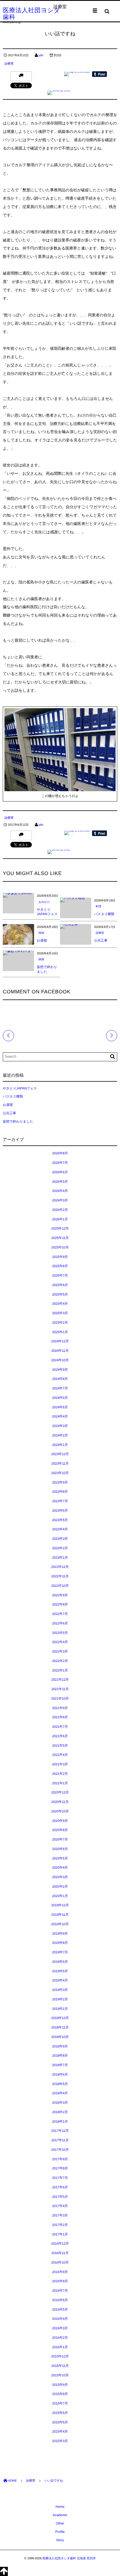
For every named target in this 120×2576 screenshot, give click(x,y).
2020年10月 (60, 1811)
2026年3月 (60, 1200)
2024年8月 (60, 1379)
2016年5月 (60, 2309)
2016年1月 (60, 2347)
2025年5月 (60, 1294)
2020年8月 (60, 1830)
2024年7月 (60, 1388)
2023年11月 (60, 1463)
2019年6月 (60, 1962)
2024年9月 (60, 1370)
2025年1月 (60, 1332)
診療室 (9, 64)
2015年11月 (60, 2366)
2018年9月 (60, 2046)
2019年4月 (60, 1980)
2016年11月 (60, 2253)
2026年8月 (60, 1153)
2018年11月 (60, 2027)
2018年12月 (60, 2018)
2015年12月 (60, 2356)
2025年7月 (60, 1275)
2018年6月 (60, 2074)
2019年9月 (60, 1934)
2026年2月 (60, 1210)
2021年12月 (60, 1680)
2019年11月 (60, 1915)
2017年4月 (60, 2206)
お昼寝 (42, 940)
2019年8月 (60, 1943)
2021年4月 (60, 1755)
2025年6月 (60, 1285)
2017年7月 (60, 2178)
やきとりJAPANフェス (20, 1088)
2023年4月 (60, 1529)
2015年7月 (60, 2403)
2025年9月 (60, 1257)
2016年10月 (60, 2262)
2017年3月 (60, 2215)
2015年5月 (60, 2422)
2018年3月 (60, 2103)
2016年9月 (60, 2272)
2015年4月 (60, 2431)
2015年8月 (60, 2394)
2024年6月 (60, 1398)
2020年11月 (60, 1802)
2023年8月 (60, 1492)
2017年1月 (60, 2234)
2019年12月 (60, 1905)
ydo (41, 55)
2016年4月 (60, 2319)
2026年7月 (60, 1163)
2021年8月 (60, 1717)
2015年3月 (60, 2441)
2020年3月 (60, 1877)
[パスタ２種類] (72, 900)
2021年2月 (60, 1774)
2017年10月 (60, 2150)
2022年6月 (60, 1623)
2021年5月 (60, 1746)
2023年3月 (60, 1539)
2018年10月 (60, 2037)
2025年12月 (60, 1228)
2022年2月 (60, 1661)
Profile (60, 2532)
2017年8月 (60, 2168)
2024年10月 (60, 1360)
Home (60, 2507)
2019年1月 (60, 2009)
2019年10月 (60, 1924)
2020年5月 (60, 1858)
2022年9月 (60, 1595)
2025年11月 (60, 1238)
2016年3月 (60, 2328)
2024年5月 (60, 1407)
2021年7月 (60, 1727)
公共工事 (101, 940)
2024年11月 (60, 1351)
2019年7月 (60, 1952)
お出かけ (44, 902)
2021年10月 (60, 1698)
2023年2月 (60, 1548)
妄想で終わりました (18, 1121)
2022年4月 (60, 1642)
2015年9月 (60, 2385)
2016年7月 (60, 2291)
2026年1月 (60, 1219)
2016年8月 (60, 2281)
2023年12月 (60, 1454)
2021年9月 (60, 1708)
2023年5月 (60, 1520)
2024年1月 (60, 1445)
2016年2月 (60, 2338)
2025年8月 (60, 1266)
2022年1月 (60, 1670)
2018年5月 (60, 2084)
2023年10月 (60, 1473)
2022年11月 (60, 1576)
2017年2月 (60, 2225)
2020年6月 (60, 1849)
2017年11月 (60, 2140)
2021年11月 (60, 1689)
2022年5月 (60, 1633)
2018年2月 (60, 2112)
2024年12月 (60, 1341)
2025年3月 (60, 1313)
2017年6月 (60, 2187)
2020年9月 (60, 1821)
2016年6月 (60, 2300)
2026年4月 (60, 1191)
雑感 (41, 933)
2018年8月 (60, 2056)
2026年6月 (60, 1172)
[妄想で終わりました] (18, 953)
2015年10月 (60, 2375)
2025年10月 (60, 1247)
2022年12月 (60, 1567)
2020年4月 (60, 1868)
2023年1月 (60, 1558)
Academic (60, 2515)
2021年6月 (60, 1736)
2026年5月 (60, 1182)
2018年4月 (60, 2093)
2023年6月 (60, 1511)
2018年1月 (60, 2122)
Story (60, 2540)
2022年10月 (60, 1586)
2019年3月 (60, 1990)
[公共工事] (69, 926)
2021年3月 (60, 1764)
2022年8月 (60, 1604)
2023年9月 (60, 1482)
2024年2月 (60, 1435)
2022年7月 (60, 1614)
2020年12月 (60, 1792)
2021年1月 (60, 1783)
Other (60, 2523)
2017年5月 (60, 2197)
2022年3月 (60, 1651)
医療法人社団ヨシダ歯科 (32, 14)
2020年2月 (60, 1886)
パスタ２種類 (104, 914)
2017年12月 (60, 2131)
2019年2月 (60, 1999)
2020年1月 (60, 1896)
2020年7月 (60, 1839)
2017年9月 (60, 2159)
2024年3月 (60, 1426)
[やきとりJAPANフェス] (18, 895)
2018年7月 (60, 2065)
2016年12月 (60, 2243)
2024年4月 (60, 1416)
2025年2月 (60, 1323)
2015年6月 (60, 2413)
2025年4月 (60, 1304)
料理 (99, 907)
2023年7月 (60, 1501)
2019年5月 (60, 1971)
